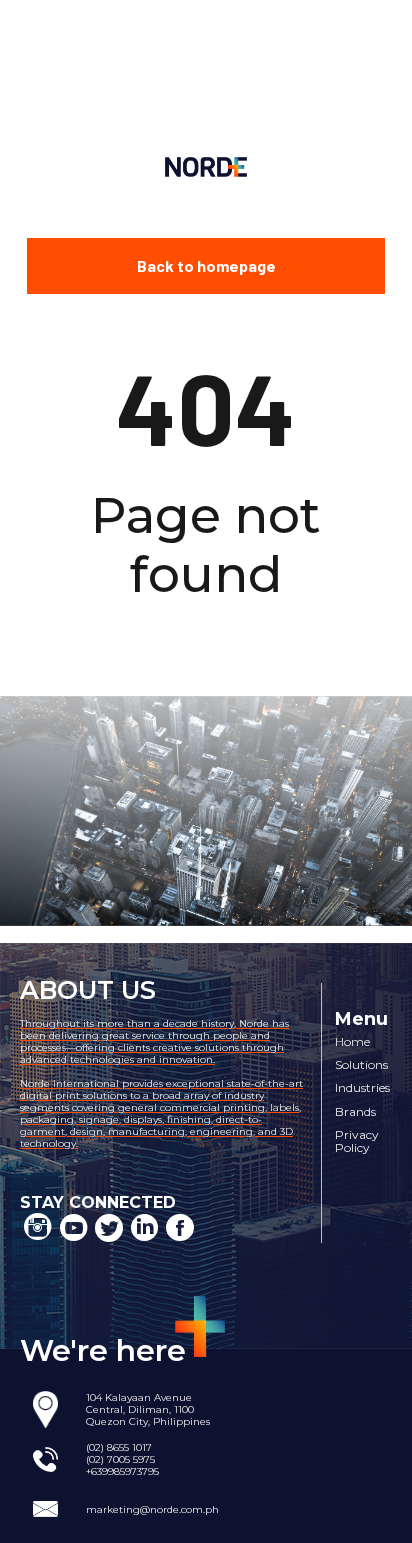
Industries (362, 1087)
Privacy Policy (357, 1141)
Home (352, 1041)
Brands (355, 1111)
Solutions (361, 1064)
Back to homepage (206, 265)
